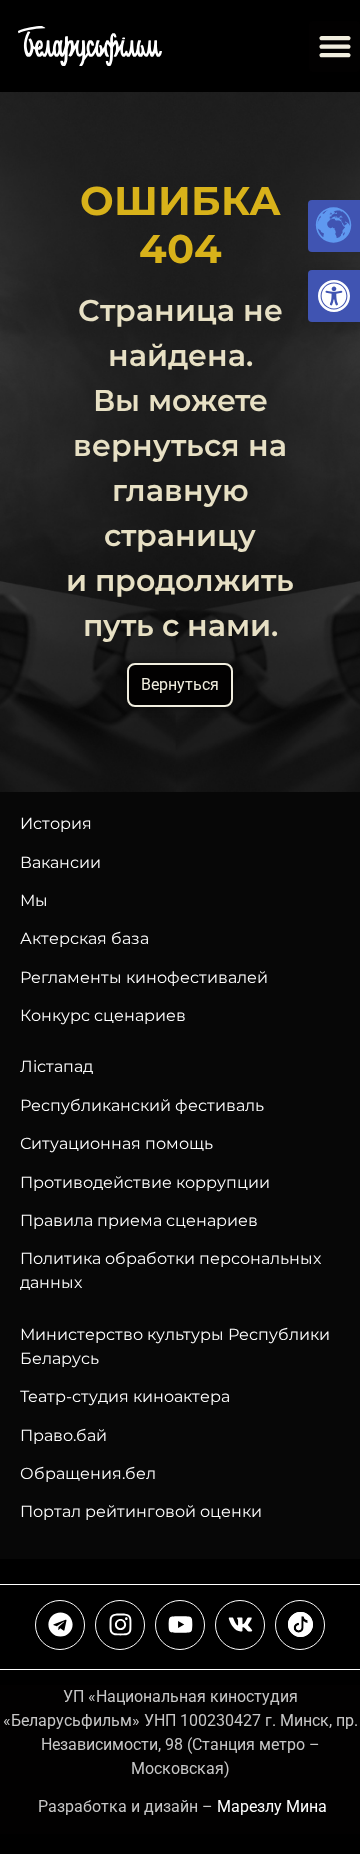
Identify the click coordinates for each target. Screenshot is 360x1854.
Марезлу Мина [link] (272, 1806)
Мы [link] (34, 900)
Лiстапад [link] (56, 1066)
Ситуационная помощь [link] (116, 1143)
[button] (334, 46)
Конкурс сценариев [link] (103, 1015)
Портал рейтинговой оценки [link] (141, 1511)
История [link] (56, 823)
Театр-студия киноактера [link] (125, 1396)
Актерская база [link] (84, 938)
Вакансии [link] (60, 862)
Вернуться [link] (180, 684)
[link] (334, 296)
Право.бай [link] (63, 1435)
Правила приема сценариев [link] (139, 1220)
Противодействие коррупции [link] (145, 1182)
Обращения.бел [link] (88, 1473)
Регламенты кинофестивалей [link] (144, 977)
